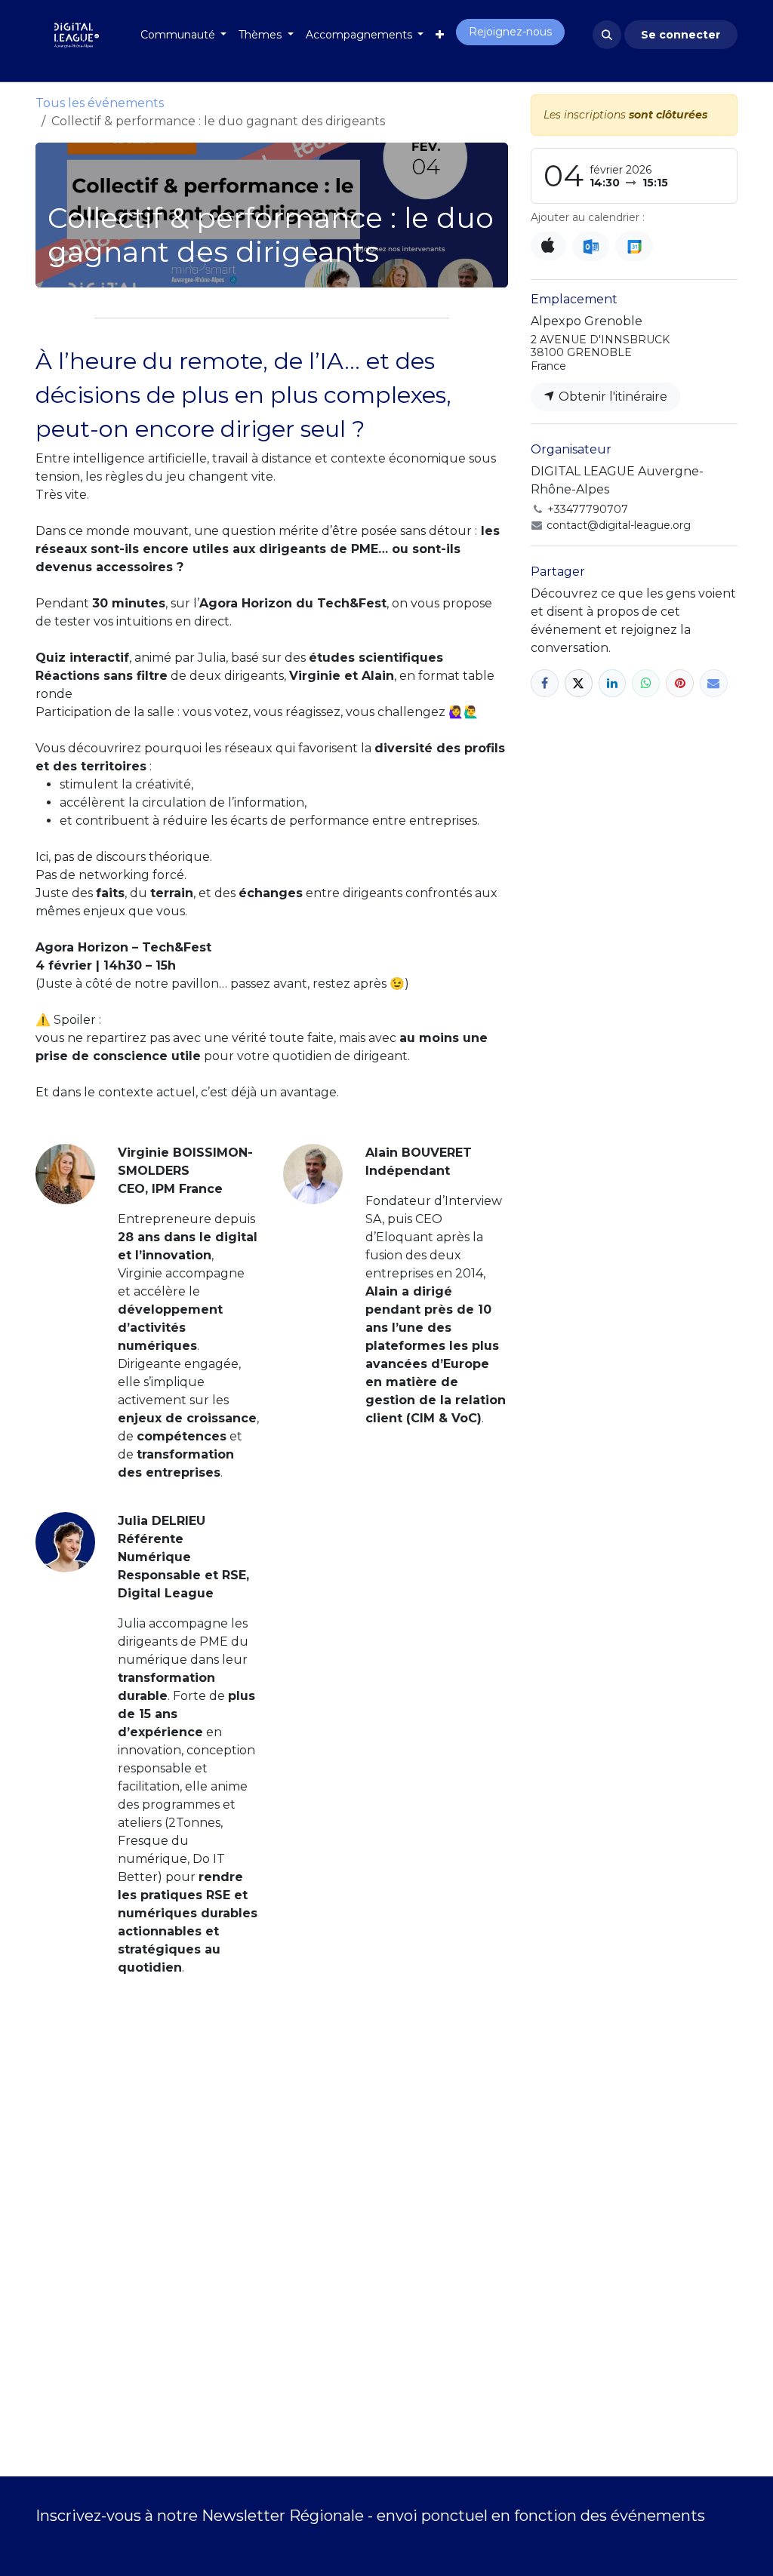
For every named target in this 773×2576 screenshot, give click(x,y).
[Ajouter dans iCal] (548, 246)
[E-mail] (714, 683)
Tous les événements (100, 103)
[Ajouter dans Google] (634, 246)
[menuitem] (184, 35)
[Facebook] (545, 683)
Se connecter (681, 35)
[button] (607, 35)
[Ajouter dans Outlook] (591, 246)
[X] (579, 683)
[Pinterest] (680, 683)
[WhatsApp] (646, 683)
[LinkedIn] (613, 683)
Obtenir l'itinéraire (611, 397)
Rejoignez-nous (510, 32)
